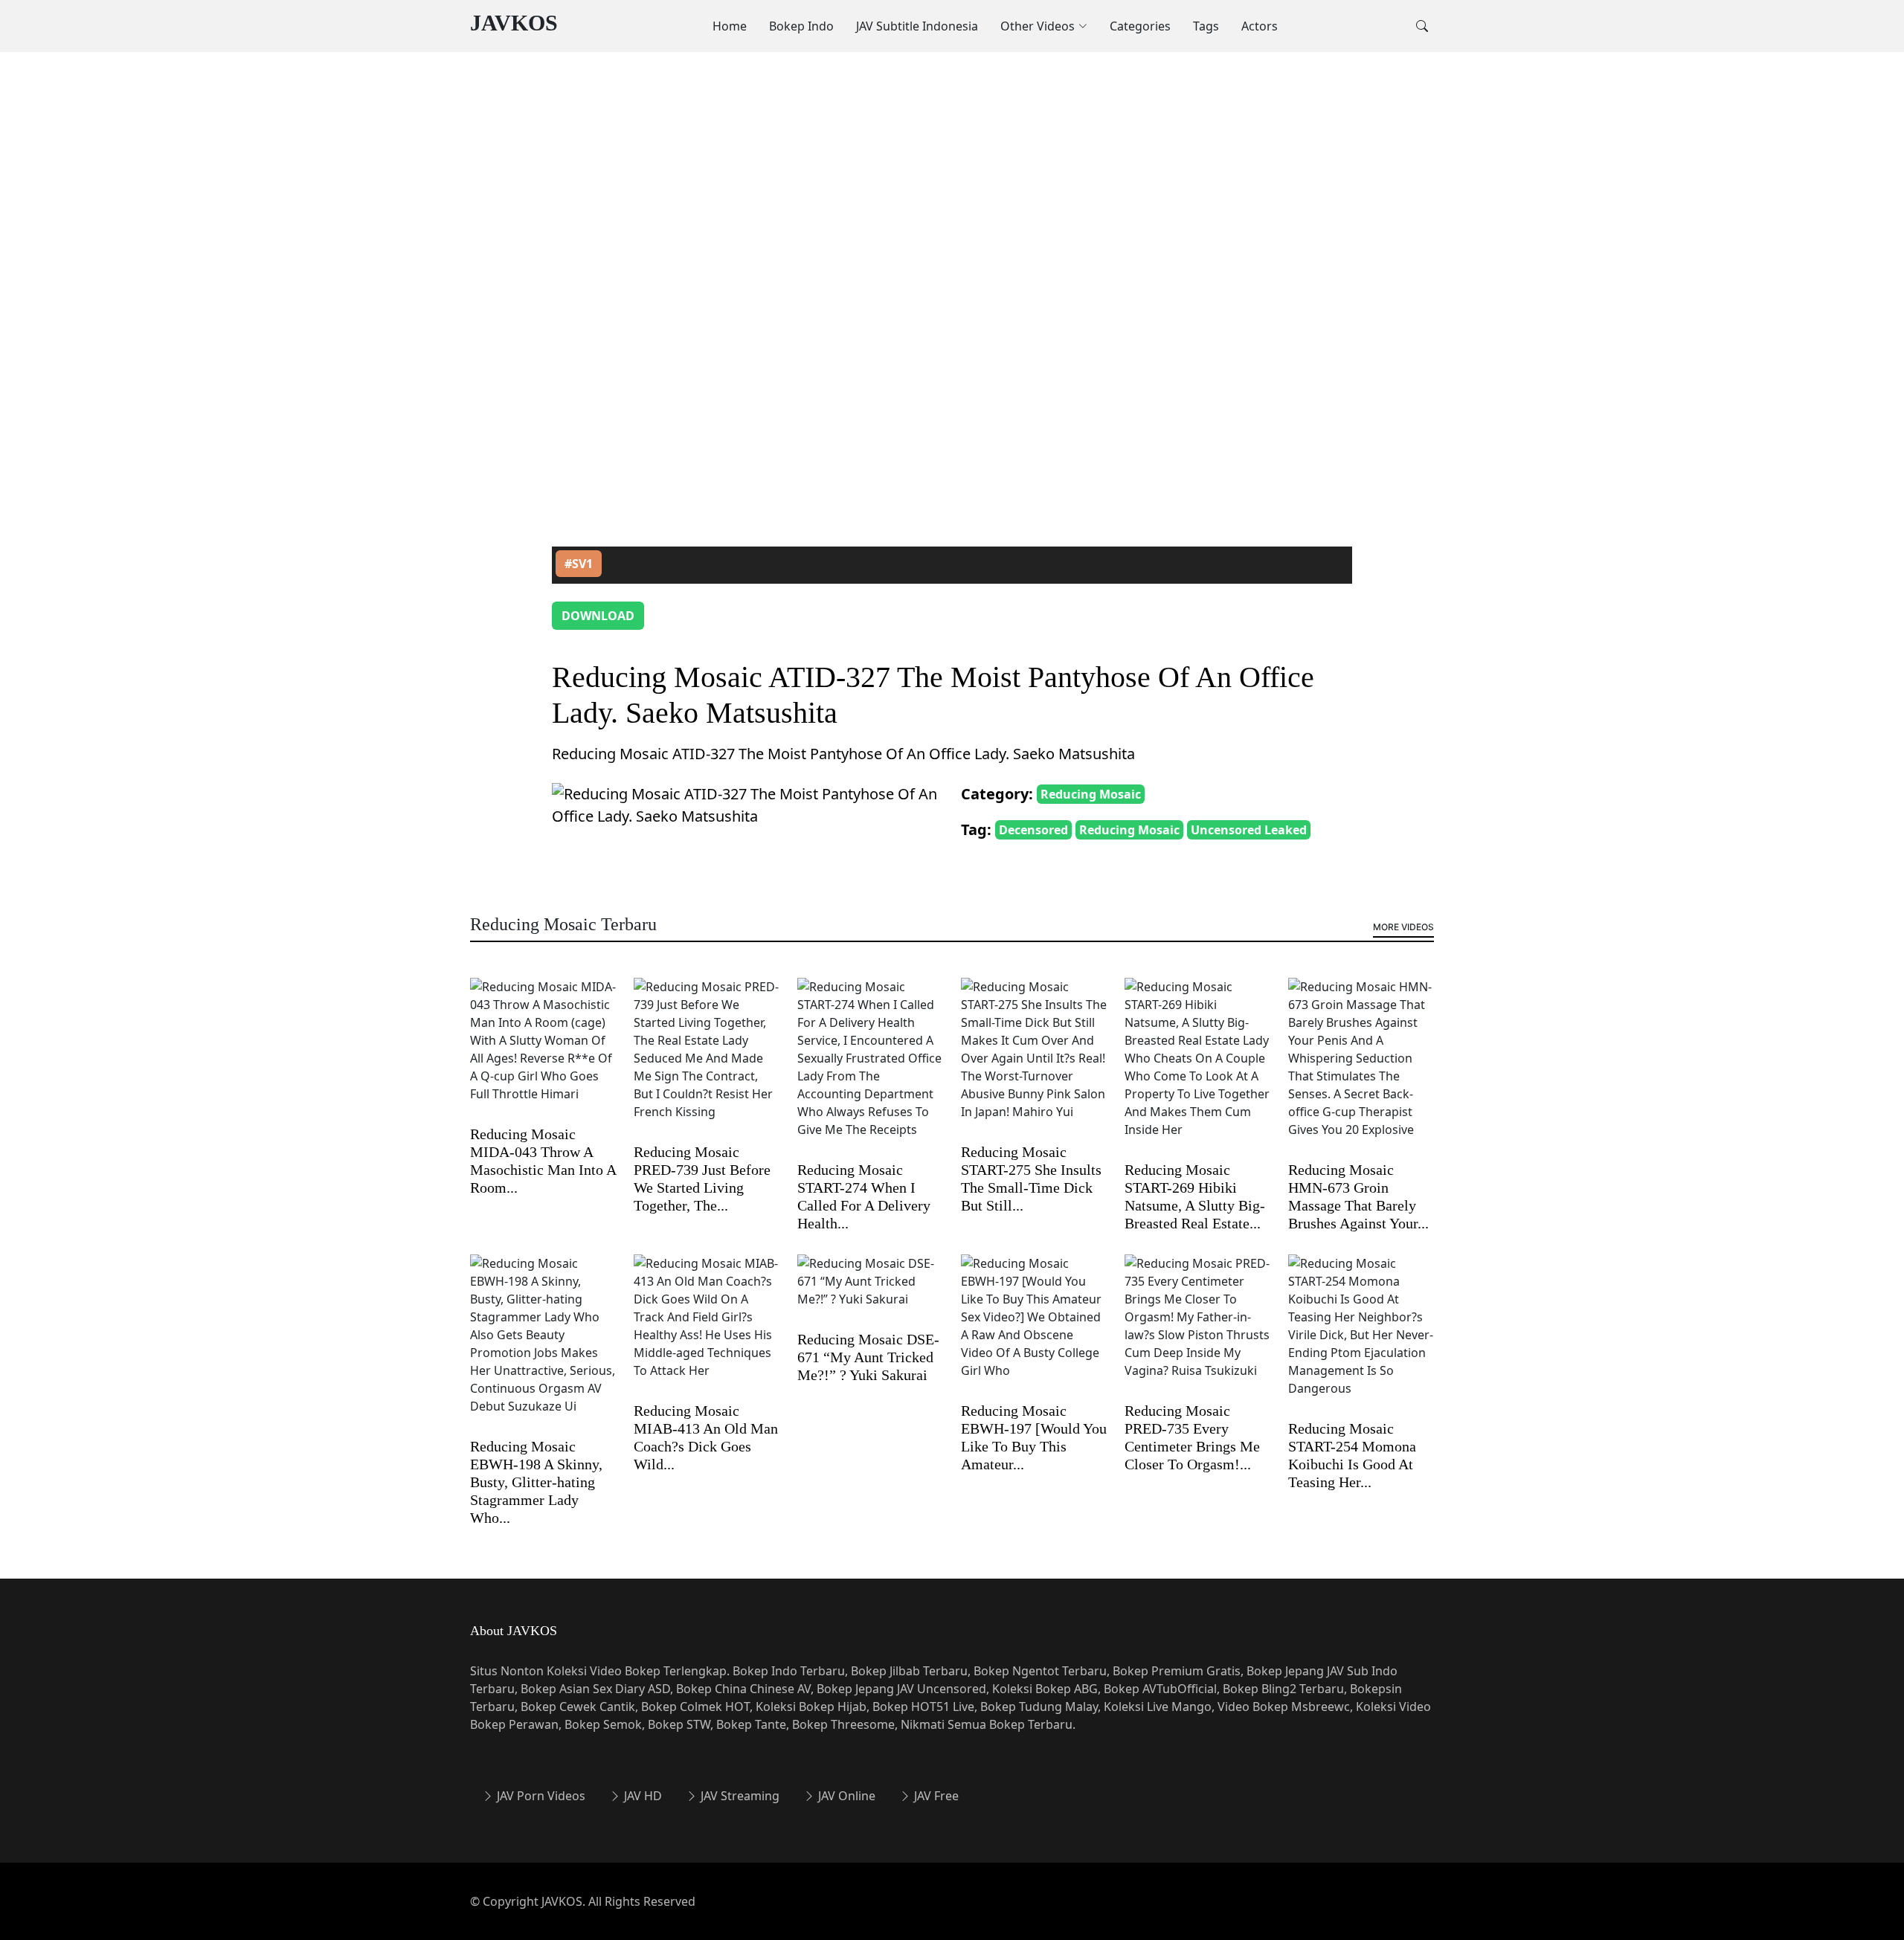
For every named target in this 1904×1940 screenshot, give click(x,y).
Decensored (1033, 830)
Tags (1206, 26)
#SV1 (579, 564)
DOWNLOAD (598, 616)
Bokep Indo (801, 26)
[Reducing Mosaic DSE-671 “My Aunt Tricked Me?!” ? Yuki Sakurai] (870, 1292)
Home (730, 26)
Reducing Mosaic (1091, 794)
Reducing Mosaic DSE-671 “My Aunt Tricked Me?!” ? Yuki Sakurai (868, 1357)
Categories (1140, 26)
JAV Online (845, 1796)
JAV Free (935, 1796)
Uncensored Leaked (1249, 830)
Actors (1260, 26)
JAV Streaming (739, 1796)
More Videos (1403, 927)
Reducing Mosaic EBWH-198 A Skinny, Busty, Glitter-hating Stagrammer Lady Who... (536, 1482)
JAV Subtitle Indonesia (917, 26)
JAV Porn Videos (540, 1796)
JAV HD (641, 1796)
